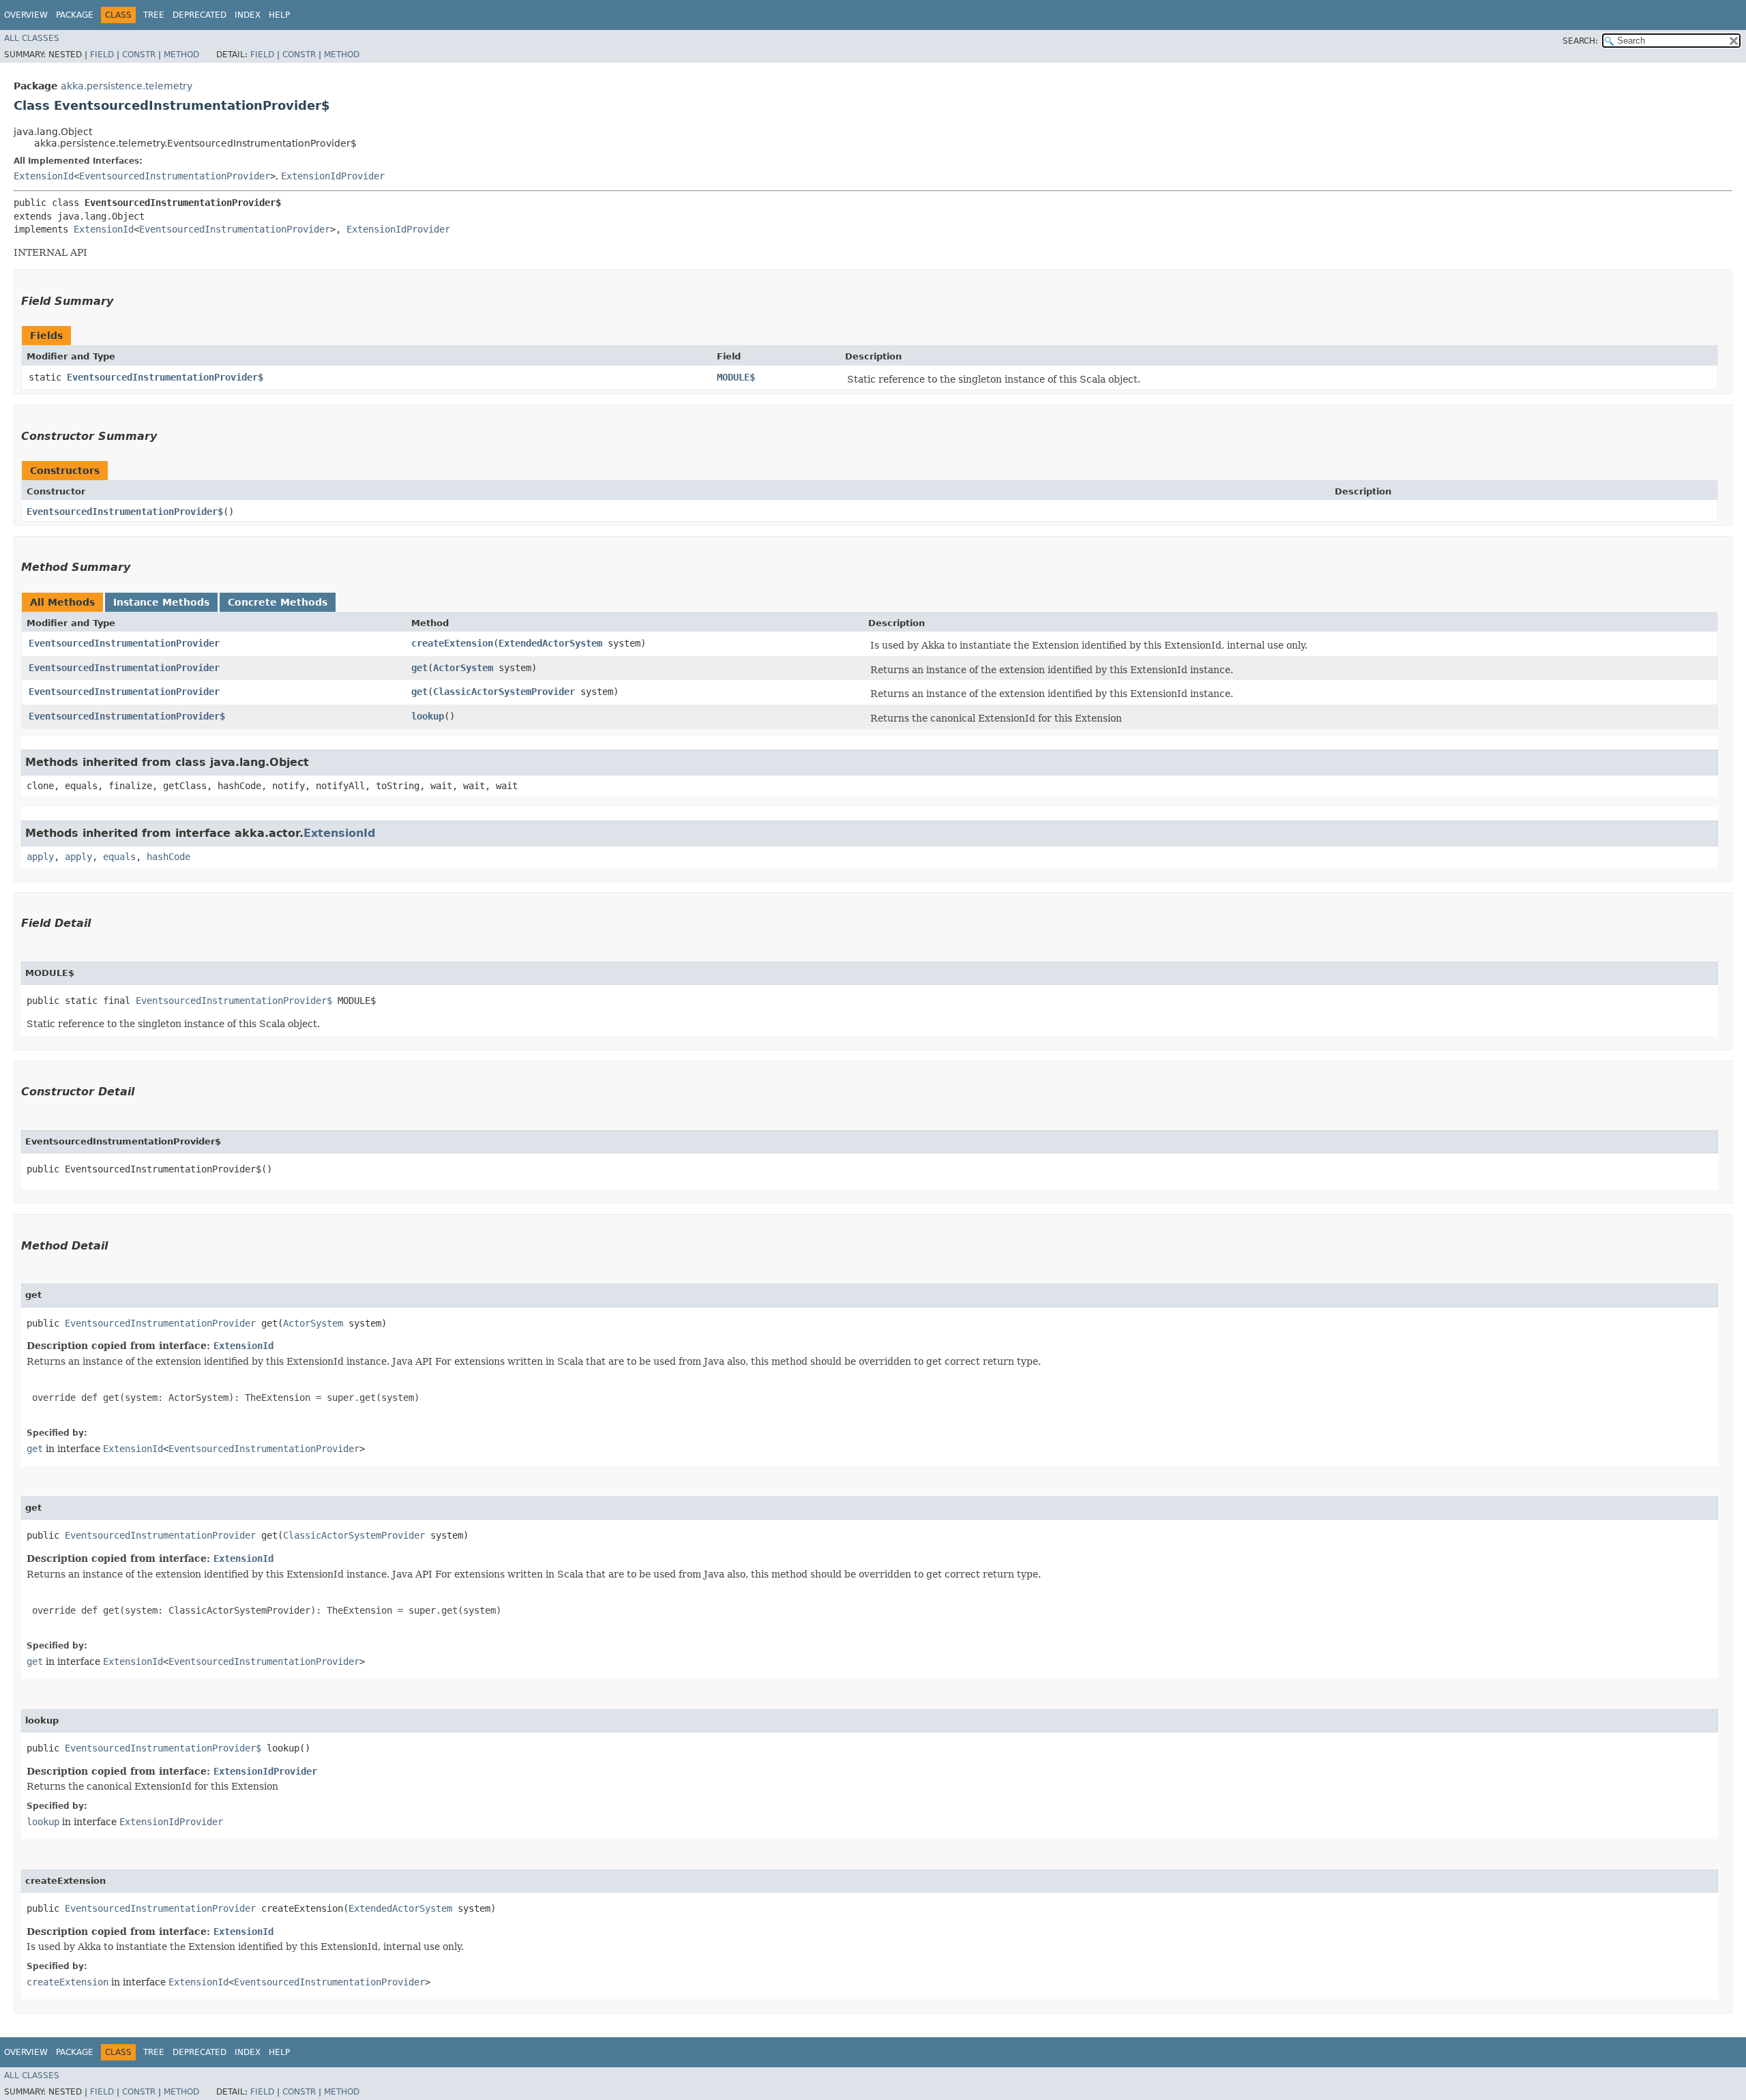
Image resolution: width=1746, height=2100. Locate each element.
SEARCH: (1580, 41)
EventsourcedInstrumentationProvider (175, 176)
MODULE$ (736, 377)
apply (40, 857)
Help (279, 15)
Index (248, 15)
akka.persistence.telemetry (127, 86)
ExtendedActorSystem (550, 643)
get (419, 668)
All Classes (32, 38)
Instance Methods (161, 602)
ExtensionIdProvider (333, 176)
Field (102, 55)
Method (181, 55)
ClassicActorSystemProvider (504, 692)
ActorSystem (463, 668)
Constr (139, 55)
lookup (428, 716)
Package (75, 15)
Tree (154, 15)
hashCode (168, 857)
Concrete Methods (278, 602)
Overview (26, 15)
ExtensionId (44, 176)
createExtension (452, 643)
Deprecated (199, 15)
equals (119, 857)
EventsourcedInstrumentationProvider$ (165, 377)
